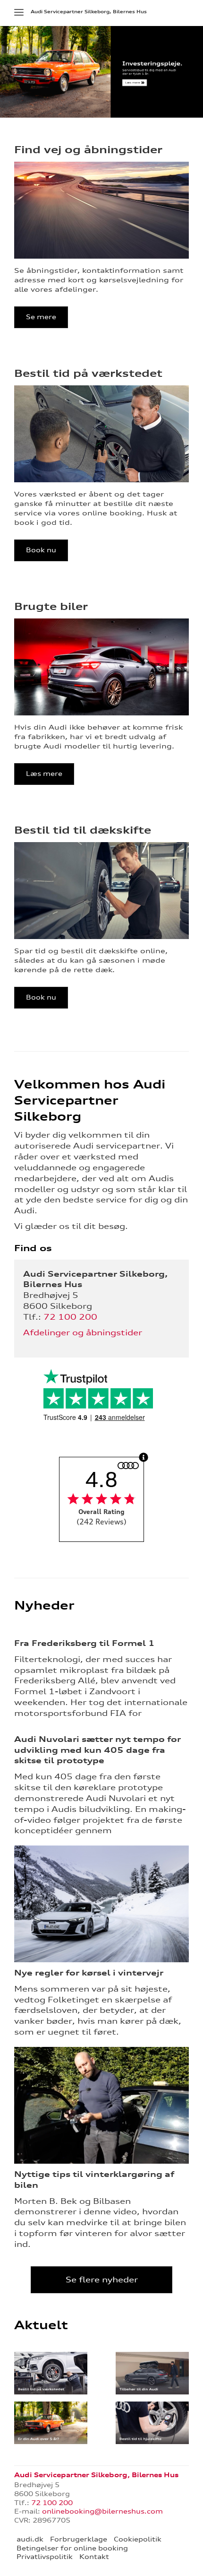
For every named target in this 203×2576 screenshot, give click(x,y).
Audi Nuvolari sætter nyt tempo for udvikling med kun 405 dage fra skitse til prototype (97, 1750)
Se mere (41, 317)
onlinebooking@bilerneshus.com (102, 2511)
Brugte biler (51, 606)
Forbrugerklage (79, 2539)
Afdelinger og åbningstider (83, 1332)
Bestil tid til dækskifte (83, 830)
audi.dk (30, 2539)
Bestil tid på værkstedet (88, 373)
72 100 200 (70, 1317)
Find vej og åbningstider (88, 149)
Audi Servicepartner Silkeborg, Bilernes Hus (89, 12)
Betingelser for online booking (72, 2548)
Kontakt (94, 2557)
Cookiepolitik (138, 2539)
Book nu (41, 550)
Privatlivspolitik (45, 2557)
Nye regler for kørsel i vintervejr (89, 1973)
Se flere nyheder (102, 2280)
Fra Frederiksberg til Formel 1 (85, 1643)
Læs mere (44, 774)
